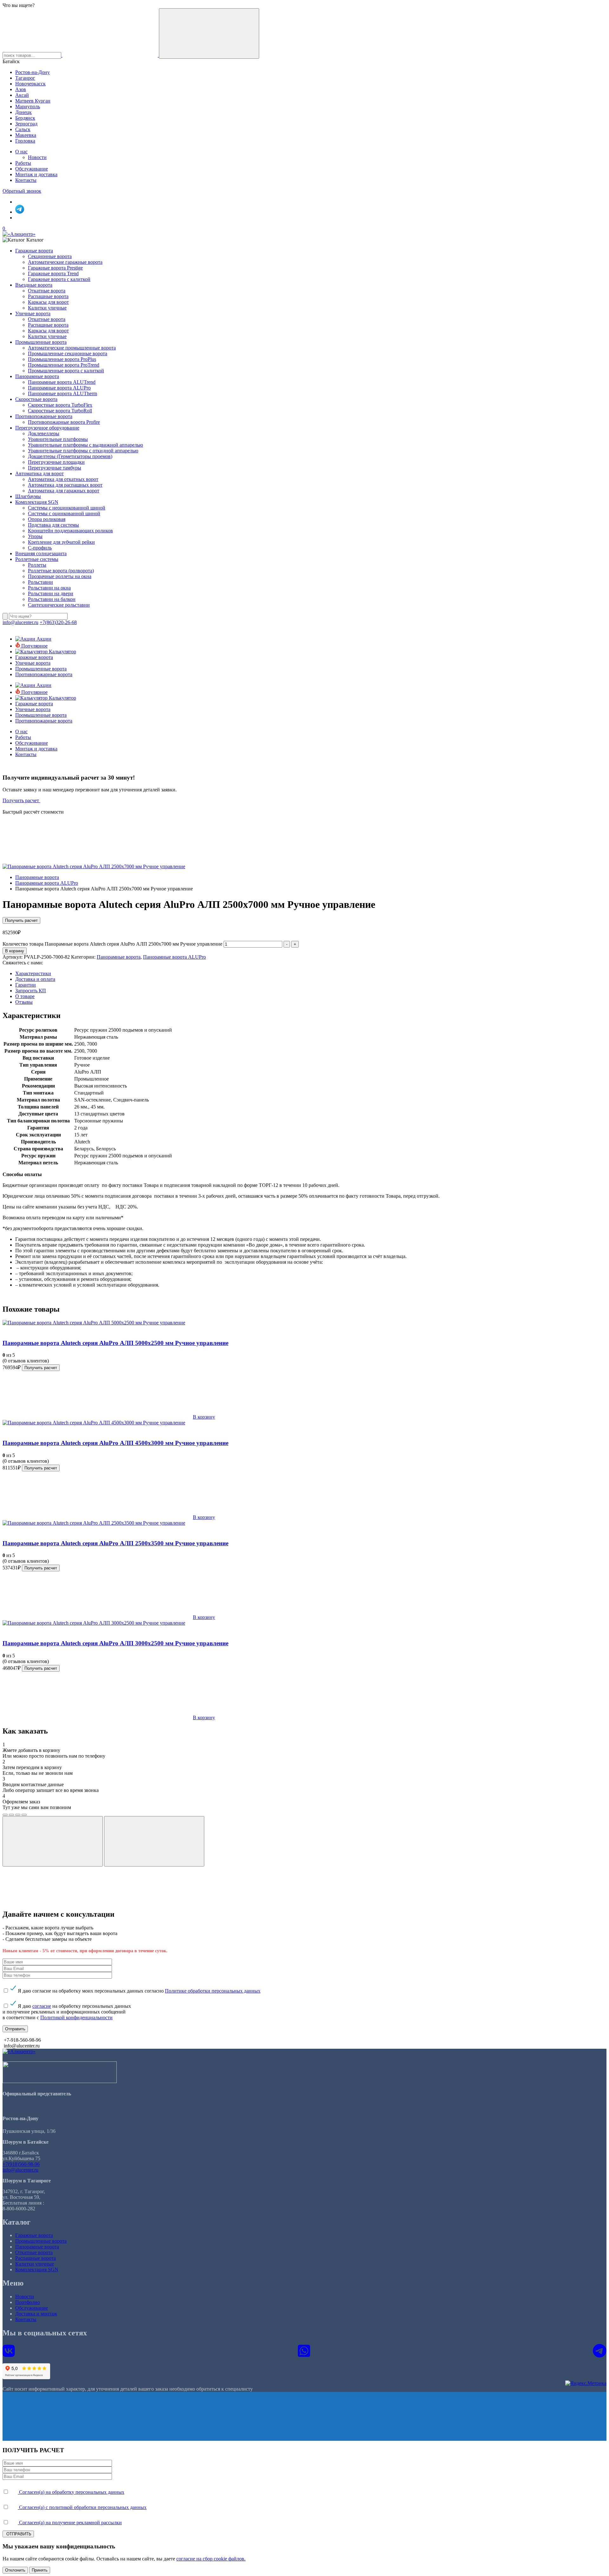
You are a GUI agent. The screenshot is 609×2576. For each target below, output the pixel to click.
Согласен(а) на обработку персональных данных (71, 2492)
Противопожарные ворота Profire (64, 422)
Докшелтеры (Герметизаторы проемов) (70, 456)
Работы (23, 163)
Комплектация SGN (37, 502)
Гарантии (26, 985)
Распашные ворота (48, 296)
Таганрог (25, 78)
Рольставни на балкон (52, 599)
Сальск (23, 129)
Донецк (23, 112)
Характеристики (33, 973)
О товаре (25, 996)
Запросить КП (31, 991)
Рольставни (40, 582)
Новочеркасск (30, 84)
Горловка (25, 141)
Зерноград (26, 124)
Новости (37, 157)
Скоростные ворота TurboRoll (60, 411)
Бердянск (25, 118)
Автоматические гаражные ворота (65, 262)
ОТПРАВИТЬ (18, 2534)
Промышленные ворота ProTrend (64, 365)
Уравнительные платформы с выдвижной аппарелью (85, 445)
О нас (21, 152)
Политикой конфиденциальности (76, 2017)
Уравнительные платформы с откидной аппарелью (83, 451)
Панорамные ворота (37, 376)
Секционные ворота (50, 256)
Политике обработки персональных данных (213, 1991)
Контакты (26, 180)
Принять (40, 2570)
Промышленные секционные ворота (68, 353)
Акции (43, 639)
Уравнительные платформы (58, 439)
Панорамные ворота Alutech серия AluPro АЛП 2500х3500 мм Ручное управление (115, 1543)
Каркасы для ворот (48, 302)
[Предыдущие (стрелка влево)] (53, 1841)
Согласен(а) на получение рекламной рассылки (70, 2523)
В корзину (15, 951)
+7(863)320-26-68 (58, 622)
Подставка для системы (53, 525)
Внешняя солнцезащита (41, 553)
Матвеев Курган (33, 101)
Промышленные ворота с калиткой (66, 371)
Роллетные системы (37, 559)
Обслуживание (32, 169)
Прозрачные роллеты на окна (60, 576)
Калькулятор (62, 652)
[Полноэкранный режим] (18, 1815)
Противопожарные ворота (44, 416)
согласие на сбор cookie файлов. (211, 2559)
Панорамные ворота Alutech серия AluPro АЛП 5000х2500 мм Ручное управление (115, 1343)
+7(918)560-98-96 (21, 2164)
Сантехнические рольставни (59, 605)
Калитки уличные (47, 308)
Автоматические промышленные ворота (72, 348)
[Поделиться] (11, 1815)
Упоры (35, 536)
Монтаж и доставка (36, 174)
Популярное (34, 646)
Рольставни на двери (51, 593)
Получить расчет (21, 800)
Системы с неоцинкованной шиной (67, 508)
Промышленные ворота (41, 342)
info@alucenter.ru (20, 622)
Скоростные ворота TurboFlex (60, 405)
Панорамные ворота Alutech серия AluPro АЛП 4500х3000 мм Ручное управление (115, 1443)
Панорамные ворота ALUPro (59, 388)
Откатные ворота (47, 291)
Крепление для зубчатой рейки (61, 542)
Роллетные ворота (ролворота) (61, 571)
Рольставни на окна (49, 588)
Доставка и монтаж (36, 2314)
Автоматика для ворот (39, 473)
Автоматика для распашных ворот (65, 485)
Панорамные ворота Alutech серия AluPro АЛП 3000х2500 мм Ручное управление (115, 1643)
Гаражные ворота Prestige (55, 268)
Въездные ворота (34, 285)
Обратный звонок (22, 191)
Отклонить (15, 2570)
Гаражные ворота (34, 251)
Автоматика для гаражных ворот (64, 491)
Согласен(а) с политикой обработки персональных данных (82, 2507)
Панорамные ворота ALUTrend (62, 382)
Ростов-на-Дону (33, 72)
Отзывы (24, 1002)
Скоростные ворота (36, 399)
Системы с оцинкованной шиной (64, 513)
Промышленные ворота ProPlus (62, 359)
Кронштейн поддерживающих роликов (70, 531)
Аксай (22, 95)
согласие (42, 2006)
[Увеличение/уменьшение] (24, 1815)
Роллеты (37, 565)
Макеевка (26, 135)
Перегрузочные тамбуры (55, 468)
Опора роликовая (47, 519)
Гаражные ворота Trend (53, 273)
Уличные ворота (33, 313)
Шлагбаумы (28, 496)
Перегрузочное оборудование (47, 428)
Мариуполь (28, 107)
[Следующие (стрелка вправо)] (154, 1841)
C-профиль (40, 548)
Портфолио (28, 2302)
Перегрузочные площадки (56, 462)
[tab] (311, 974)
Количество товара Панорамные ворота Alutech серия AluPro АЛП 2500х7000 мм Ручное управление (112, 944)
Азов (21, 89)
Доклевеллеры (44, 433)
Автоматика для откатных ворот (63, 479)
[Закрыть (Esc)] (5, 1815)
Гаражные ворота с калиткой (59, 279)
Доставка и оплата (35, 979)
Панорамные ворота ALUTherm (62, 393)
